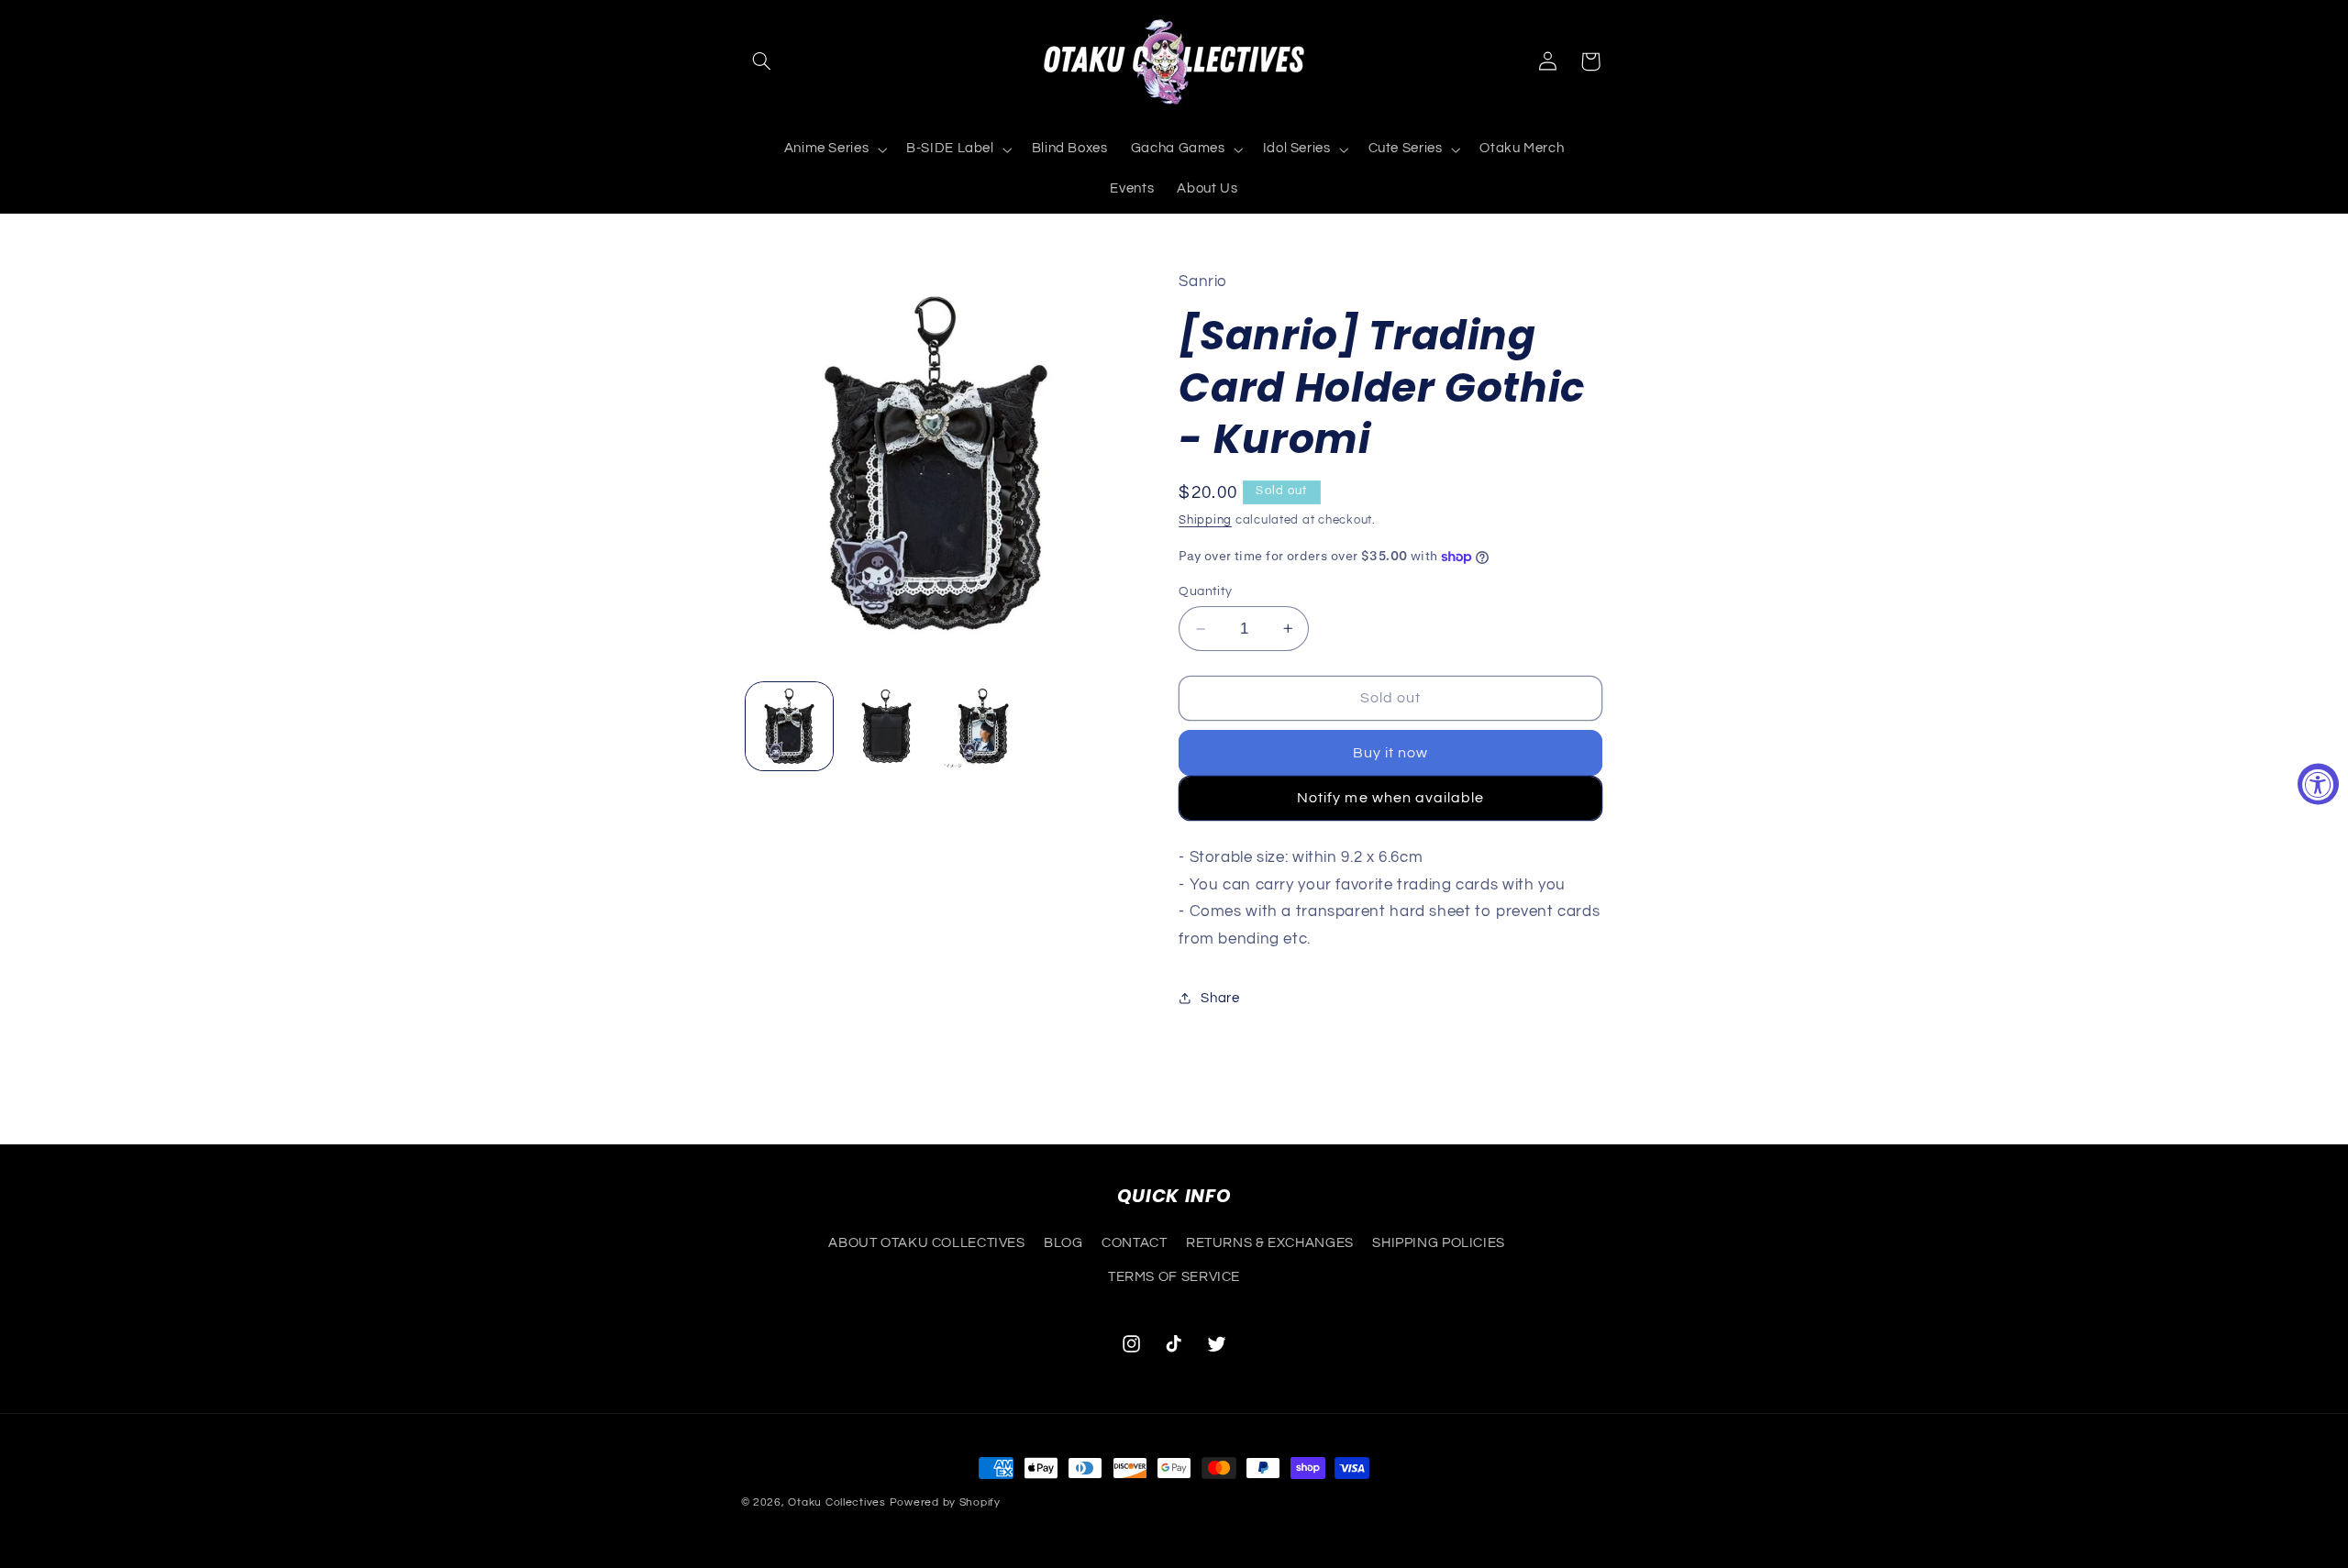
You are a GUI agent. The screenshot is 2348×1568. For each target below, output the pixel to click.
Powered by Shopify (945, 1502)
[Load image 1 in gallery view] (789, 726)
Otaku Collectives (837, 1502)
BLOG (1063, 1243)
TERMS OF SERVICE (1174, 1277)
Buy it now (1391, 753)
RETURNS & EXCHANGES (1270, 1243)
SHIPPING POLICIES (1439, 1243)
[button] (762, 61)
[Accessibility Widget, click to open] (2318, 784)
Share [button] (1220, 998)
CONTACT (1134, 1243)
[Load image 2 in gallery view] (886, 726)
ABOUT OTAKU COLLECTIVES (927, 1243)
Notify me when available (1390, 798)
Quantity (1205, 591)
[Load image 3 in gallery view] (983, 726)
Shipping (1205, 520)
